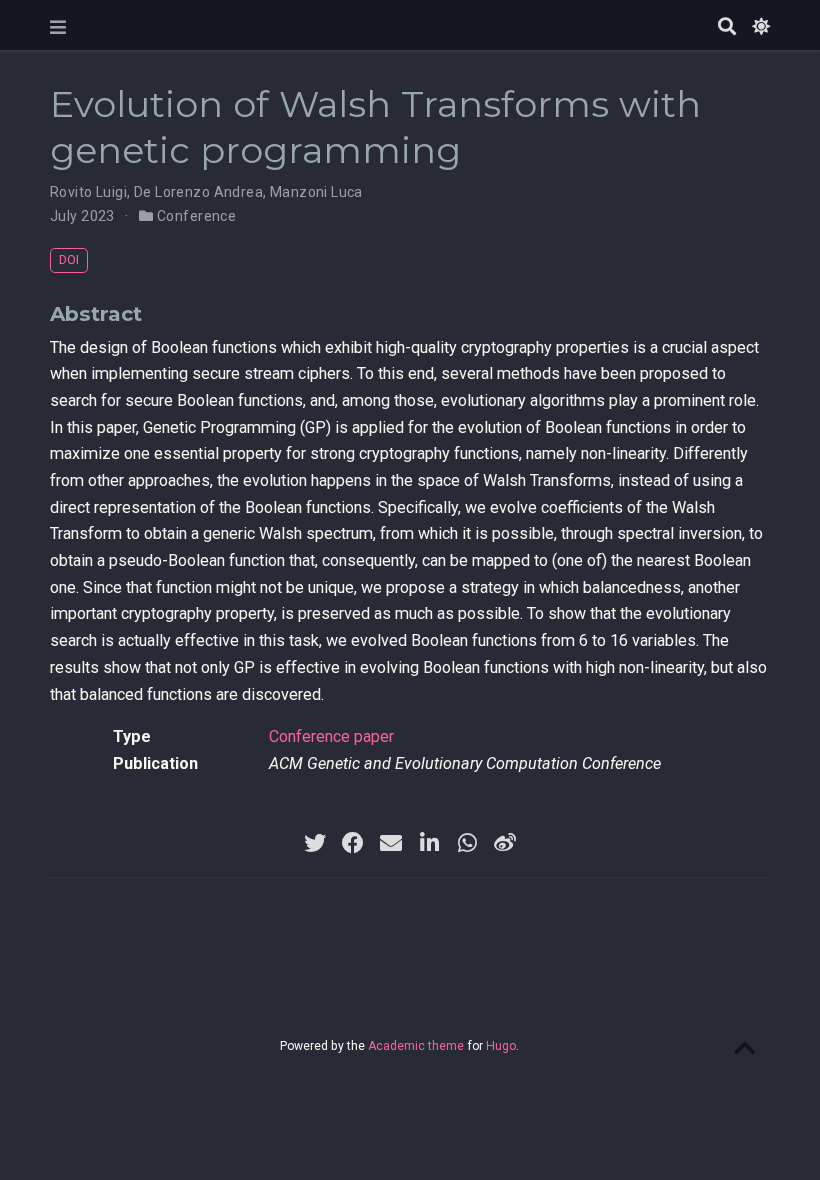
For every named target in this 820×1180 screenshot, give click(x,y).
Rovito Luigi (88, 192)
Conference (196, 216)
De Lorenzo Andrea (198, 192)
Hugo (501, 1046)
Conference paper (331, 736)
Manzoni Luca (316, 192)
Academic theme (416, 1046)
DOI (69, 259)
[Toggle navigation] (58, 27)
